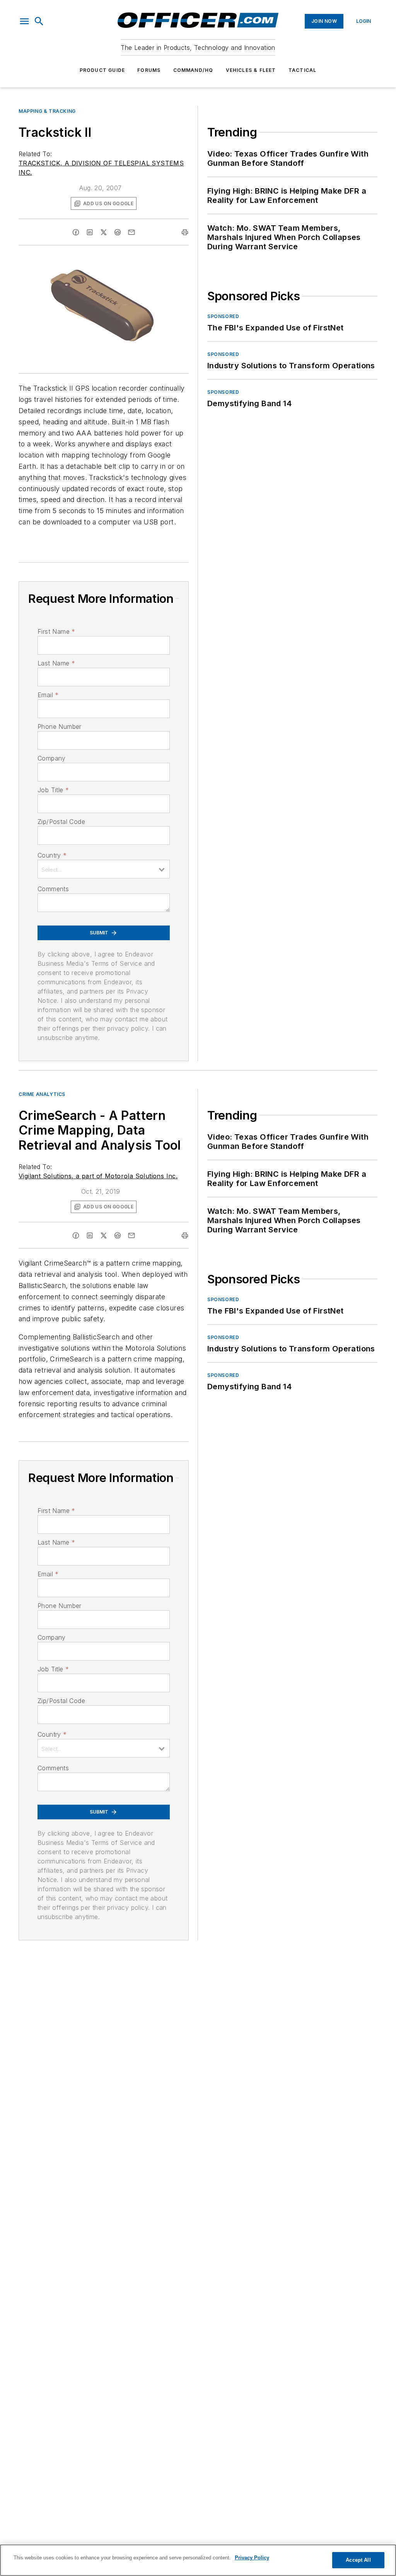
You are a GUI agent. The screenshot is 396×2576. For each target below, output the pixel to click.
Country (52, 855)
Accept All (358, 2560)
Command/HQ (193, 70)
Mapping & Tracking (47, 111)
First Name (56, 631)
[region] (198, 2560)
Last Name (56, 663)
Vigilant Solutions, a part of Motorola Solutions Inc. (98, 1176)
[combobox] (104, 869)
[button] (24, 21)
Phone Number (60, 727)
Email (48, 695)
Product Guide (102, 70)
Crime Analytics (42, 1094)
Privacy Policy (252, 2558)
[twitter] (104, 232)
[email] (131, 232)
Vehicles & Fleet (251, 70)
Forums (149, 70)
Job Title (53, 790)
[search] (39, 21)
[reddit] (118, 232)
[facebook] (76, 232)
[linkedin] (90, 232)
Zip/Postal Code (61, 822)
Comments (53, 889)
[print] (185, 232)
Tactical (303, 70)
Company (52, 758)
